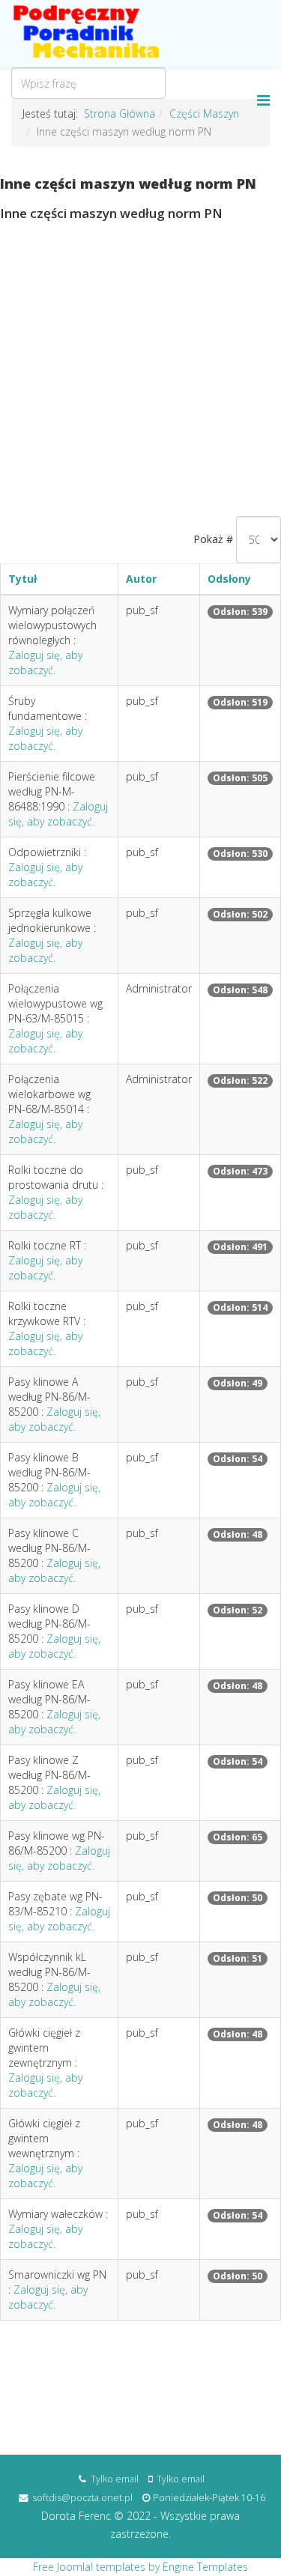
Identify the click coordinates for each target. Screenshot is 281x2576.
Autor (141, 579)
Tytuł (22, 579)
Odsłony (229, 579)
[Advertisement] (140, 368)
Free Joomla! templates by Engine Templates (140, 2567)
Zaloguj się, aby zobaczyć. (45, 663)
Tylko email (115, 2479)
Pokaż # (213, 539)
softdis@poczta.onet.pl (82, 2498)
